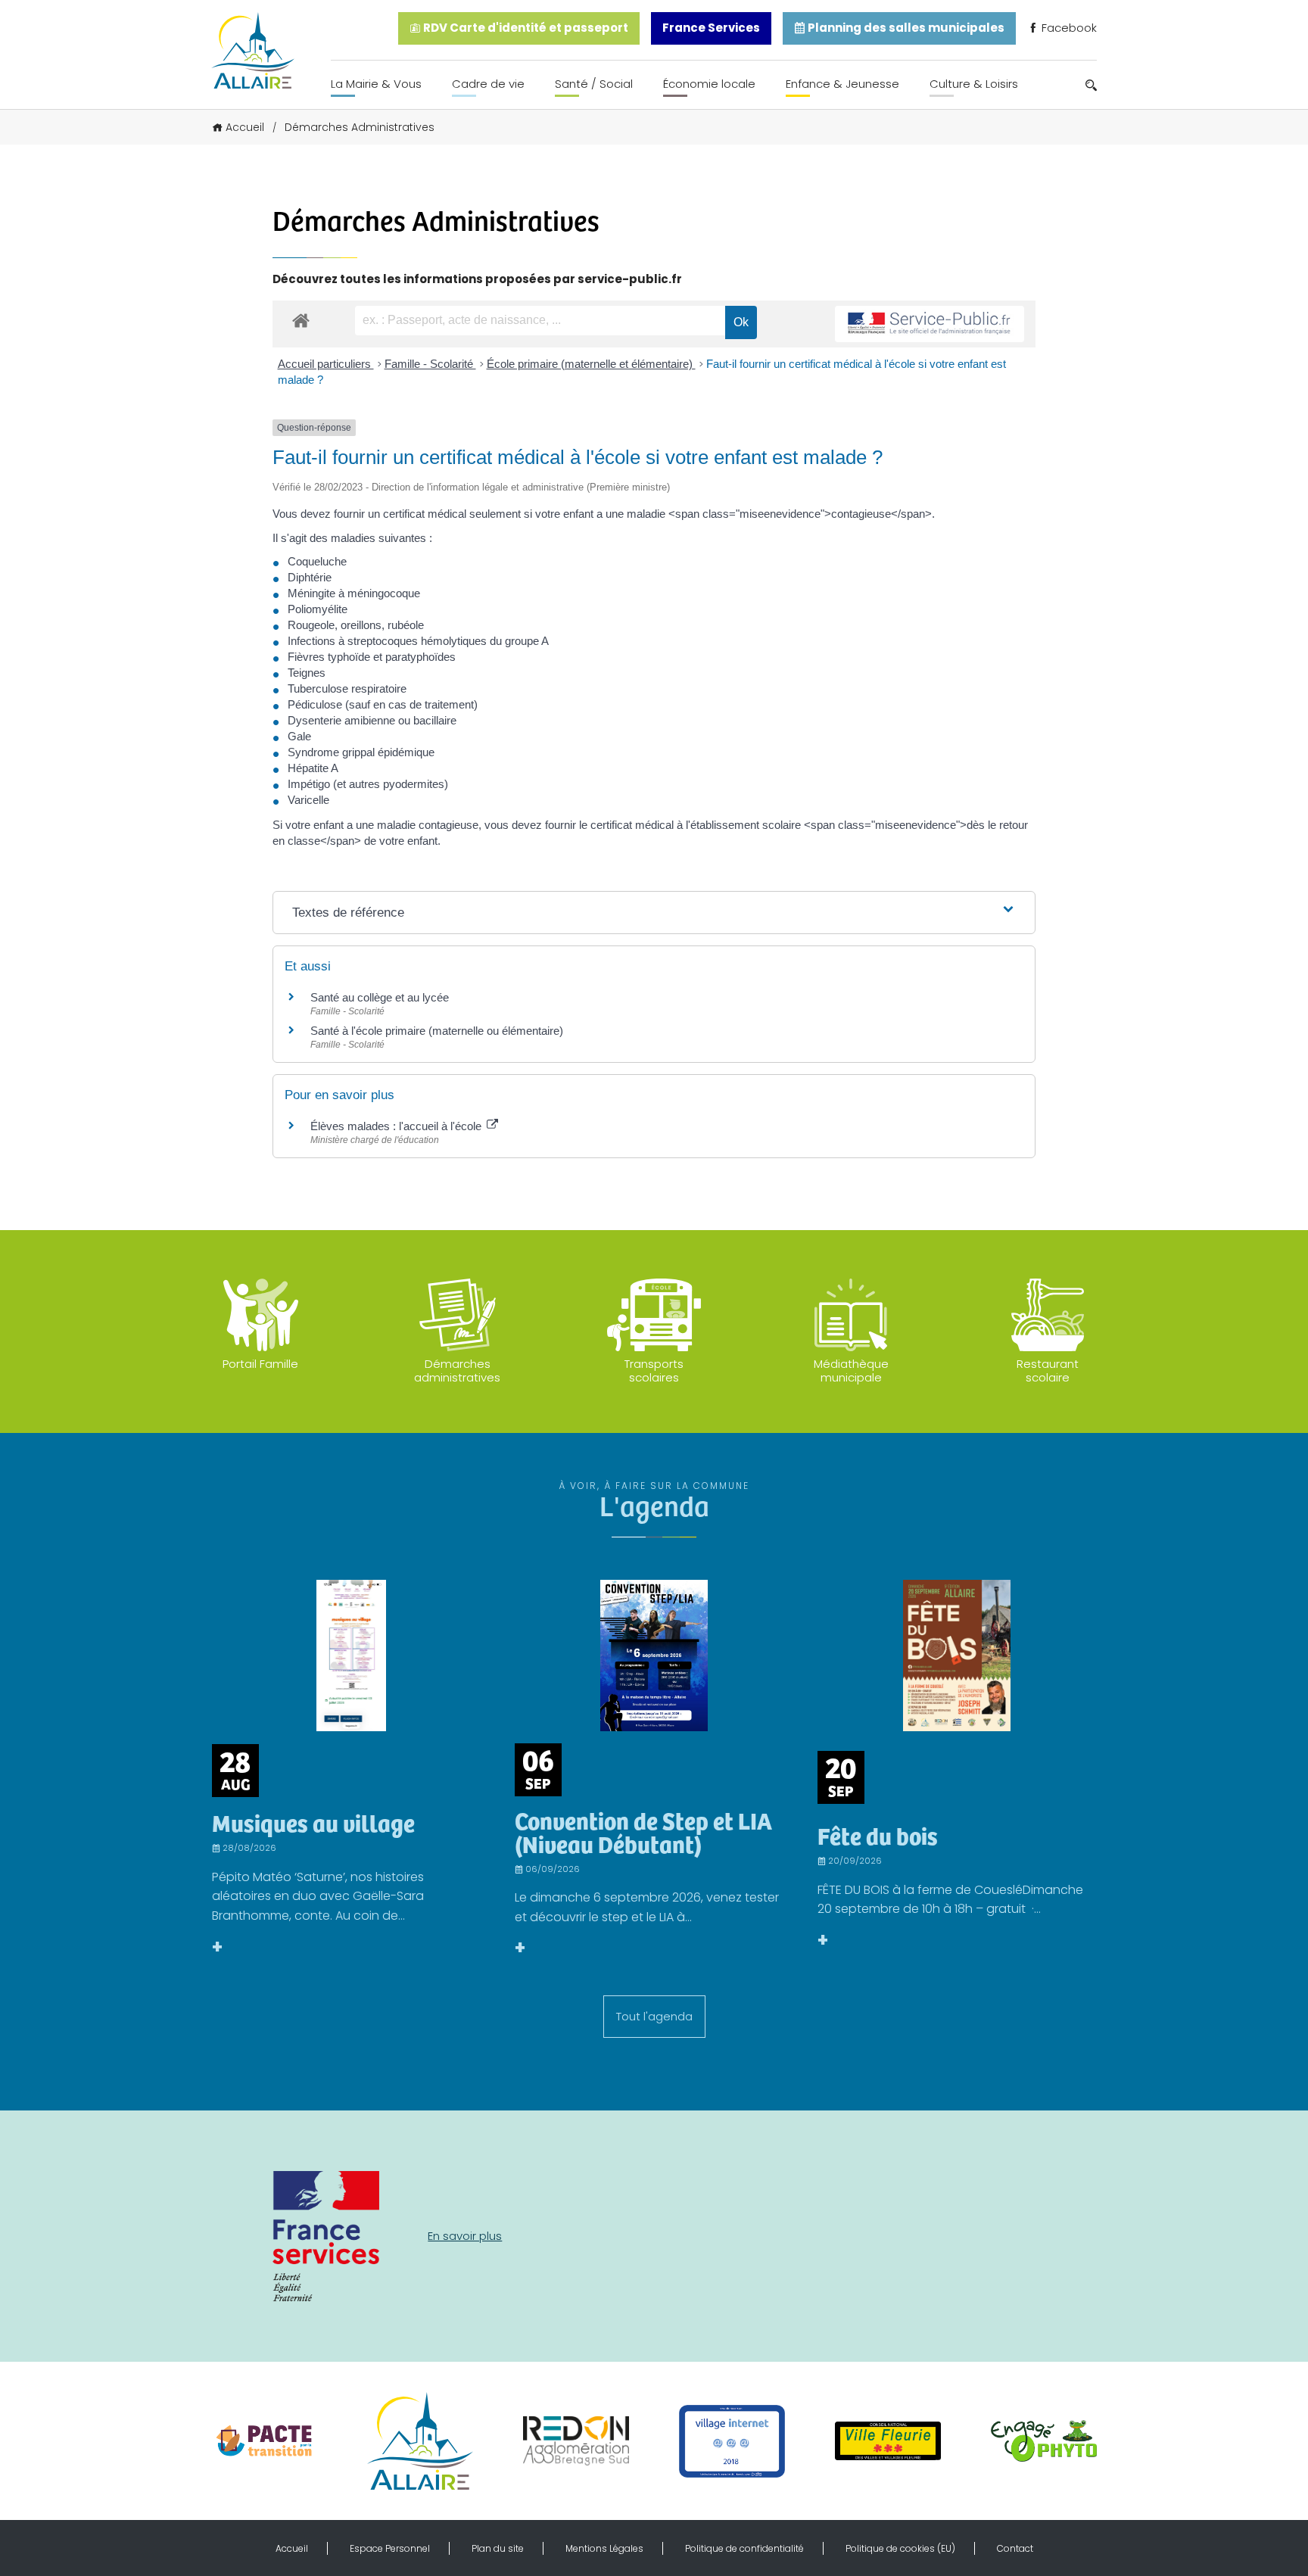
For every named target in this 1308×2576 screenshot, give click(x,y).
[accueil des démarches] (301, 320)
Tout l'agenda (654, 2016)
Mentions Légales (604, 2548)
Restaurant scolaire (1048, 1371)
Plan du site (498, 2548)
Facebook (1068, 28)
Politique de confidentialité (744, 2548)
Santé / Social (594, 84)
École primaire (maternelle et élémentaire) (591, 364)
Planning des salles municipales (905, 28)
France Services (711, 28)
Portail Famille (260, 1364)
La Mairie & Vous (376, 84)
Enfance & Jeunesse (842, 84)
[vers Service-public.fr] (930, 324)
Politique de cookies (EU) (900, 2548)
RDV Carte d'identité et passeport (525, 28)
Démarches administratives (457, 1371)
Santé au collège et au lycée (380, 997)
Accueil (245, 127)
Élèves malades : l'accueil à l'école (397, 1126)
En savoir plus (465, 2236)
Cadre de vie (488, 84)
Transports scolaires (654, 1371)
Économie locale (709, 84)
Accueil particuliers (326, 364)
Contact (1015, 2548)
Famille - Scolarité (430, 364)
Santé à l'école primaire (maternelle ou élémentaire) (437, 1031)
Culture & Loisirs (974, 84)
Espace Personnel (390, 2548)
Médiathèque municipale (851, 1371)
